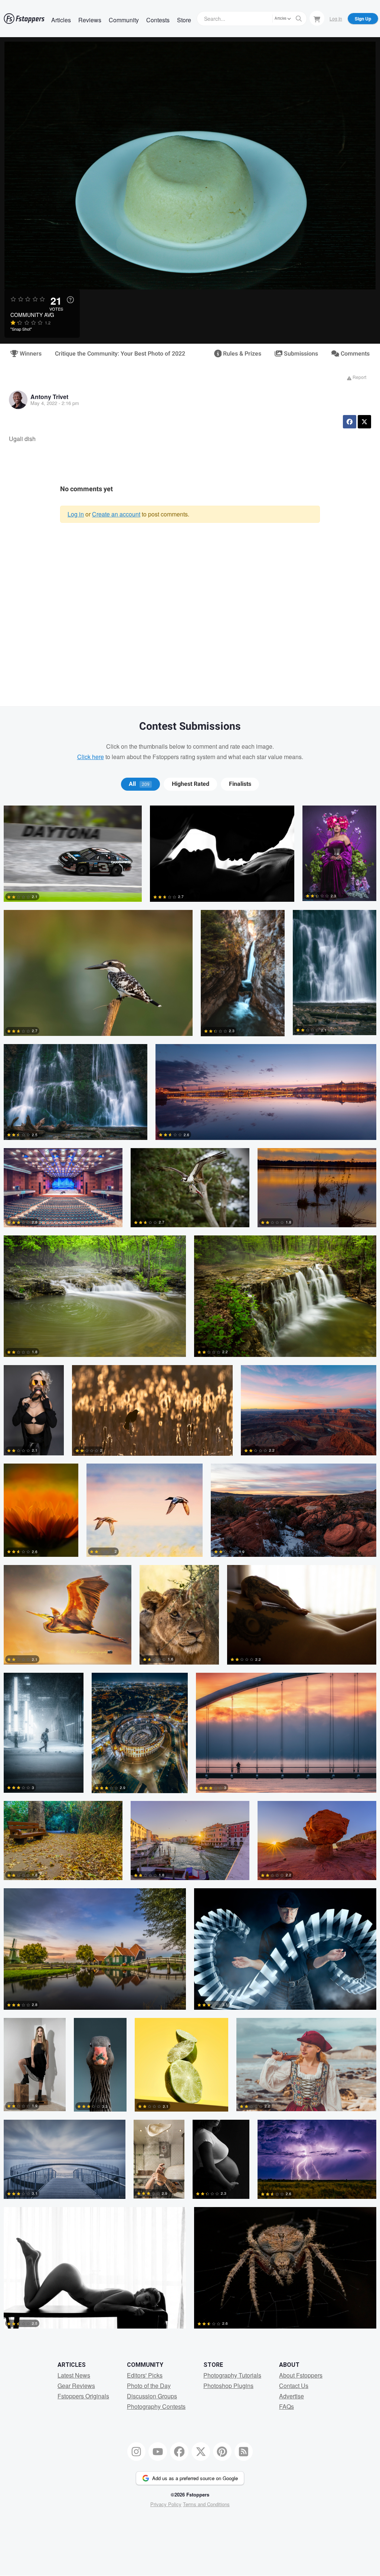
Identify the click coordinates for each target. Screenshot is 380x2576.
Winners (30, 354)
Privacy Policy (166, 2504)
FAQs (286, 2406)
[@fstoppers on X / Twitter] (201, 2452)
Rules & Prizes (241, 354)
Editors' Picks (145, 2375)
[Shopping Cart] (317, 18)
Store (184, 20)
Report (359, 377)
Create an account (116, 514)
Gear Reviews (76, 2386)
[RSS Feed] (244, 2452)
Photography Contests (156, 2406)
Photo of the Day (149, 2386)
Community (124, 20)
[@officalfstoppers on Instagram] (137, 2452)
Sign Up (363, 19)
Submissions (300, 354)
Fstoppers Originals (83, 2396)
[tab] (140, 784)
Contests (158, 20)
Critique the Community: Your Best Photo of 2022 (120, 354)
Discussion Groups (152, 2396)
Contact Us (294, 2386)
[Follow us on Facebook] (179, 2452)
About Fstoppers (301, 2375)
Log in (76, 514)
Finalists (240, 784)
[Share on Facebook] (350, 422)
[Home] (24, 19)
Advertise (291, 2396)
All (139, 784)
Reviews (90, 20)
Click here (91, 757)
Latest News (74, 2375)
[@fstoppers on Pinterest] (222, 2452)
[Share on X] (364, 422)
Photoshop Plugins (228, 2386)
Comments (354, 354)
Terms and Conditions (206, 2504)
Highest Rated (191, 784)
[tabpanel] (190, 1571)
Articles (61, 20)
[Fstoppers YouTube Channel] (158, 2452)
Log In (336, 18)
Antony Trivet (49, 397)
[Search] (299, 19)
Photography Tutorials (232, 2375)
